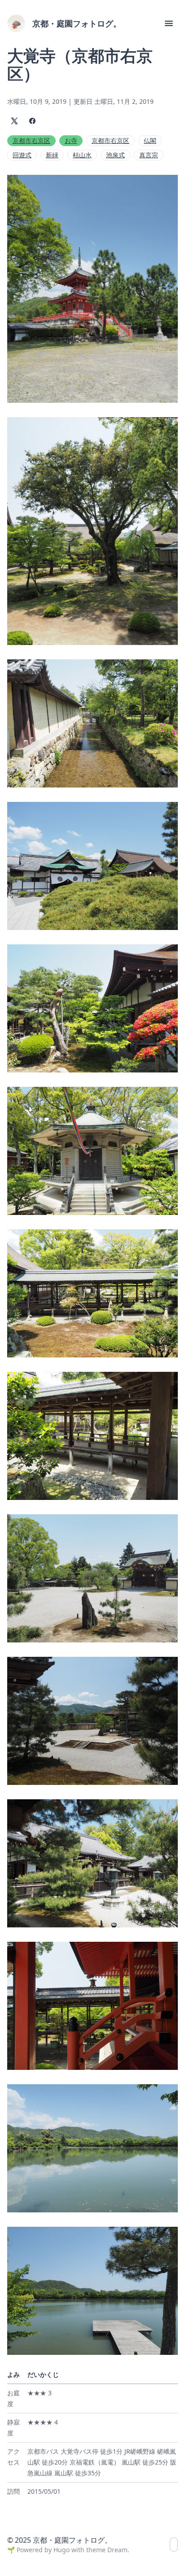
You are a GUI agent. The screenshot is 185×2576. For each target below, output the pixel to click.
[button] (169, 23)
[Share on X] (14, 121)
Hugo (62, 2550)
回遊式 (22, 155)
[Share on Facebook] (32, 121)
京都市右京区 (31, 140)
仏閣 (150, 140)
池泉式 (115, 155)
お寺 (71, 140)
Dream (117, 2550)
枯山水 (82, 155)
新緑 (52, 155)
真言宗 (149, 155)
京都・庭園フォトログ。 (77, 23)
